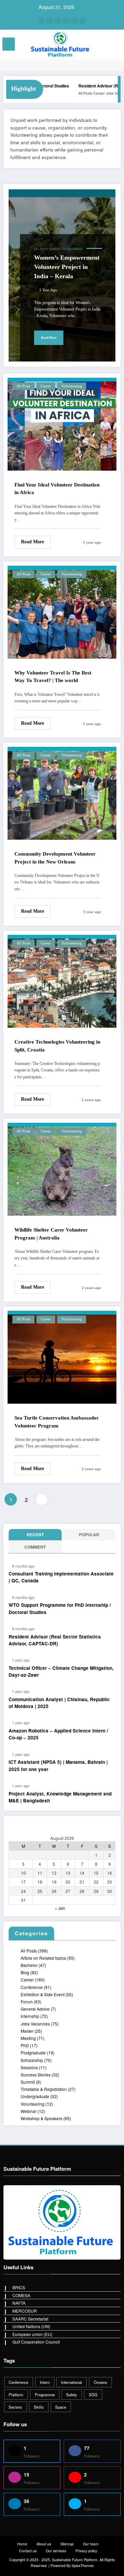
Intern (45, 2382)
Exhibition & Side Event (43, 1994)
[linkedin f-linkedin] (66, 21)
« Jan (60, 1908)
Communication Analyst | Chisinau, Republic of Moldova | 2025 (59, 1703)
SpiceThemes (83, 2565)
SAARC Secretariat (30, 2319)
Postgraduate (33, 2053)
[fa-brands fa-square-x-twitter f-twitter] (58, 21)
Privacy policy (86, 2551)
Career (84, 93)
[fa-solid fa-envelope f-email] (74, 21)
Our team (91, 2544)
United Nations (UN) (31, 2326)
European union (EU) (32, 2334)
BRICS (19, 2287)
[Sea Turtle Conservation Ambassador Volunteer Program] (62, 1356)
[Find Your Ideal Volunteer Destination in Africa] (62, 423)
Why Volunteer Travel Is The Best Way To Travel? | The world (53, 677)
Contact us (28, 2551)
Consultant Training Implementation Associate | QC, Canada (61, 1577)
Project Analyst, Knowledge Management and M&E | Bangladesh (60, 1797)
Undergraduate (35, 2096)
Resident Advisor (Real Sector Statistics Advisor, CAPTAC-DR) (55, 1640)
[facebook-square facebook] (41, 21)
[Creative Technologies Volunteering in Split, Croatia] (62, 980)
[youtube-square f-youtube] (83, 21)
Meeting (28, 2038)
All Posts (70, 93)
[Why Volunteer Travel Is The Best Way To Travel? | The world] (62, 611)
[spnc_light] (116, 46)
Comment (35, 1547)
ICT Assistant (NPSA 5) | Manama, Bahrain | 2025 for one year (58, 1765)
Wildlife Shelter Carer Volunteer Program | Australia (51, 1234)
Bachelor (29, 1965)
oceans (100, 2382)
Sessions (29, 2067)
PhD (25, 2045)
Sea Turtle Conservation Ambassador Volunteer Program (57, 1422)
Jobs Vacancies (103, 93)
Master (27, 2031)
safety (72, 2395)
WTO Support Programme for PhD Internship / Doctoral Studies (60, 1608)
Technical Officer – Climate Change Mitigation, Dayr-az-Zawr (61, 1671)
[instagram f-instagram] (50, 21)
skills (39, 2407)
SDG (93, 2395)
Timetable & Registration (44, 2089)
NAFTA (19, 2303)
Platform (16, 2395)
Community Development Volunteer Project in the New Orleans (55, 858)
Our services (56, 2551)
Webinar (29, 2111)
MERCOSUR (25, 2311)
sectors (15, 2407)
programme (45, 2395)
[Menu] (9, 44)
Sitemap (67, 2544)
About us (44, 2544)
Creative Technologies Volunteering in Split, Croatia (57, 1046)
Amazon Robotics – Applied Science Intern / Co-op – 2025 (58, 1734)
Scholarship (32, 2060)
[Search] (104, 45)
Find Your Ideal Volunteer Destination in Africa (57, 489)
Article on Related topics (43, 1958)
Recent (35, 1535)
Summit (28, 2082)
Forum (27, 2002)
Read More (49, 338)
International (71, 2382)
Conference (32, 1987)
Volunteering (72, 249)
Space (61, 2407)
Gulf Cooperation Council (36, 2342)
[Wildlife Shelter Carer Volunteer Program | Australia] (62, 1168)
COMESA (21, 2295)
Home (22, 2544)
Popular (89, 1535)
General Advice (35, 2009)
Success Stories (36, 2075)
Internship (30, 2016)
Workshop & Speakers (42, 2118)
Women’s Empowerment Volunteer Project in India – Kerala (67, 267)
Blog (25, 1972)
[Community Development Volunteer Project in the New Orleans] (62, 792)
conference (18, 2382)
